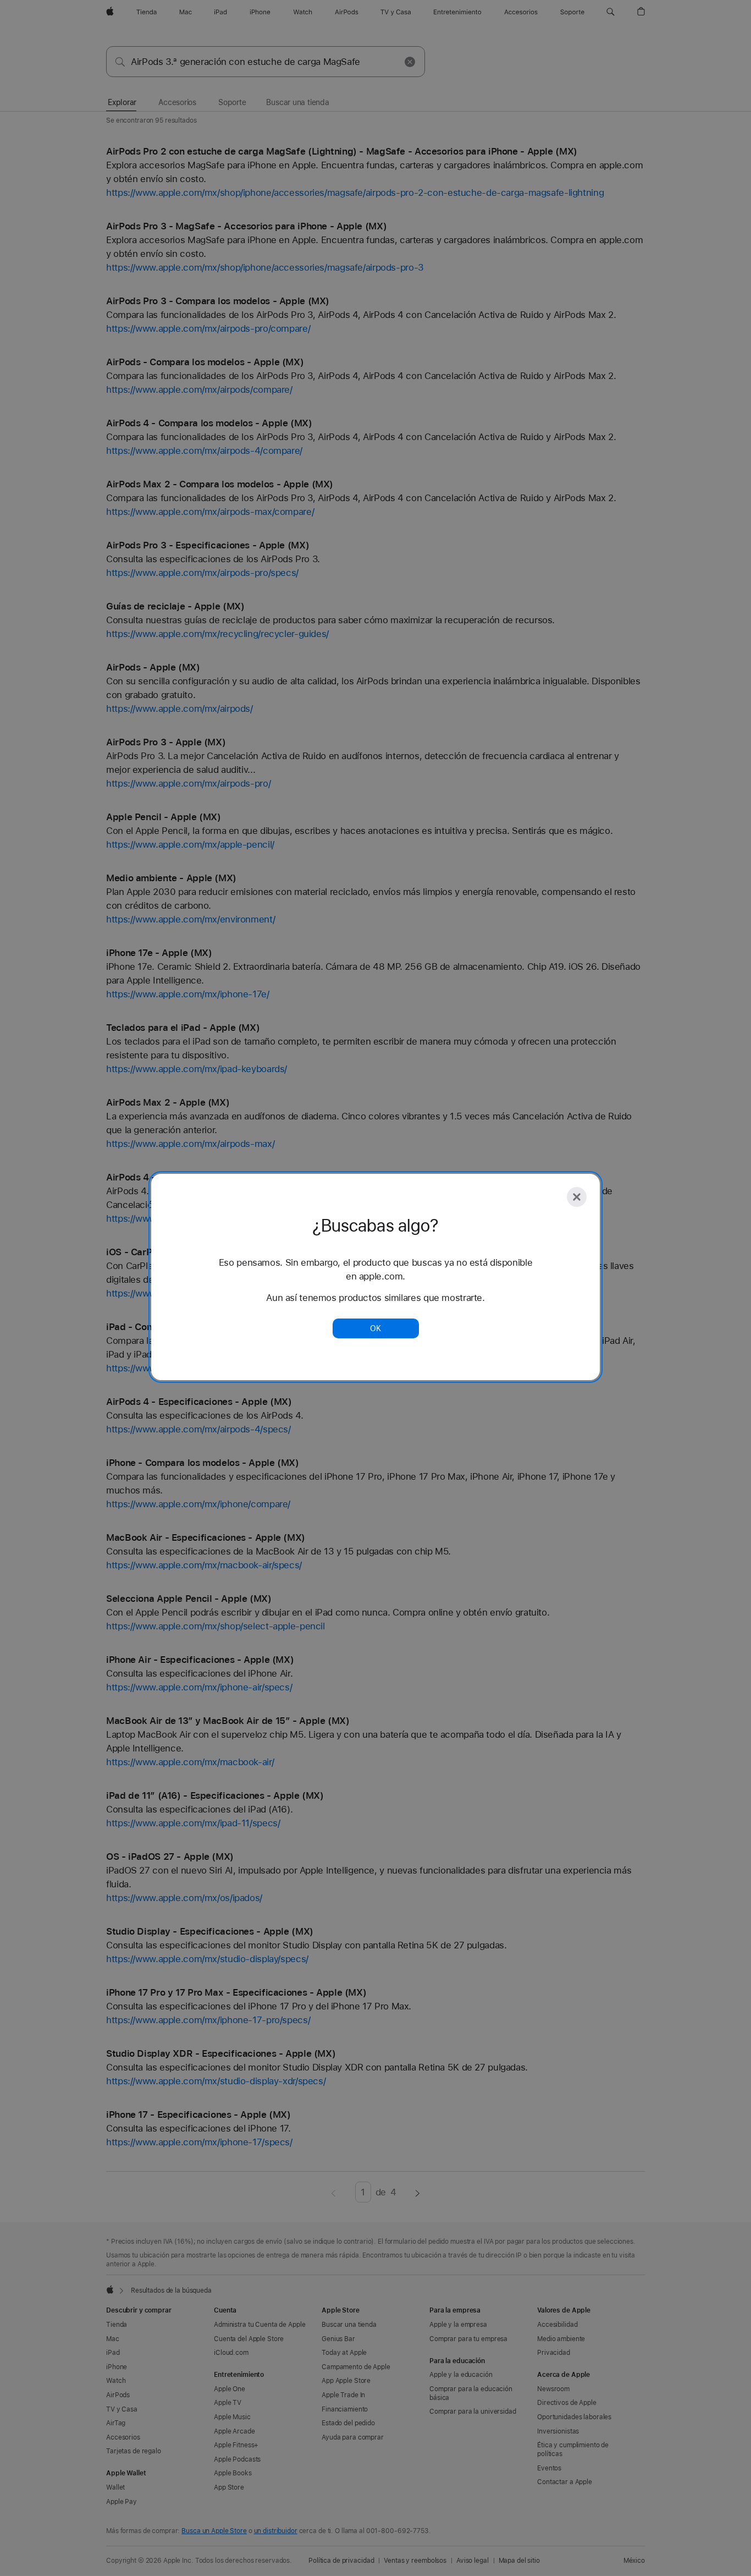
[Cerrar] (577, 1197)
